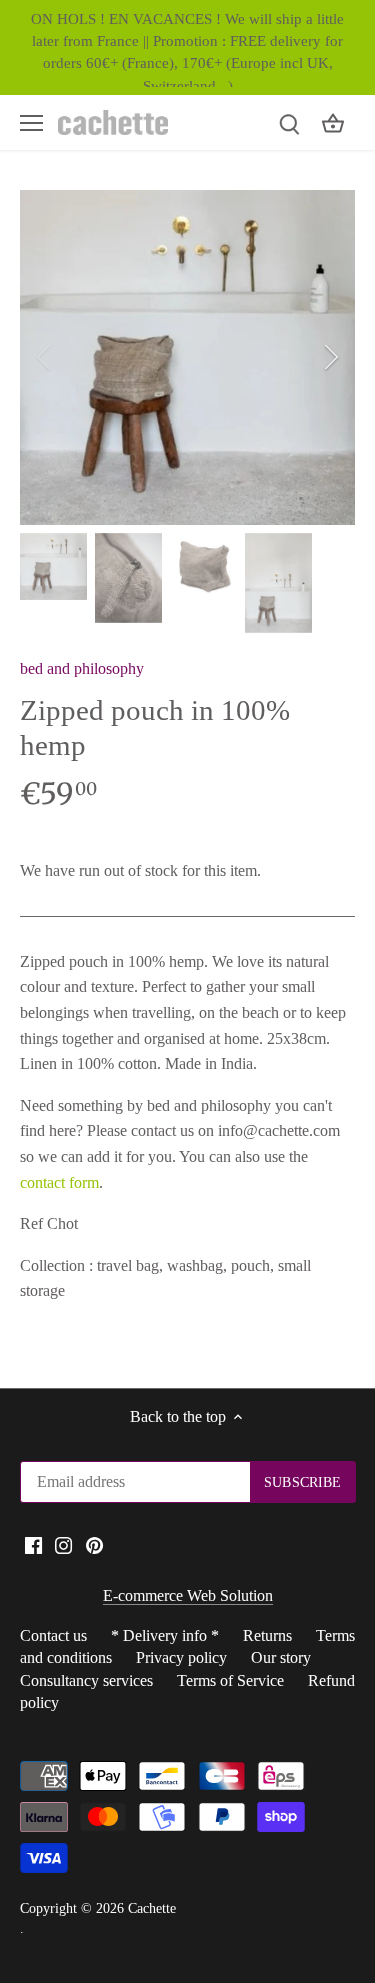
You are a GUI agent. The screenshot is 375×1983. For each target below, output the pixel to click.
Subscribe (264, 1064)
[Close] (337, 885)
